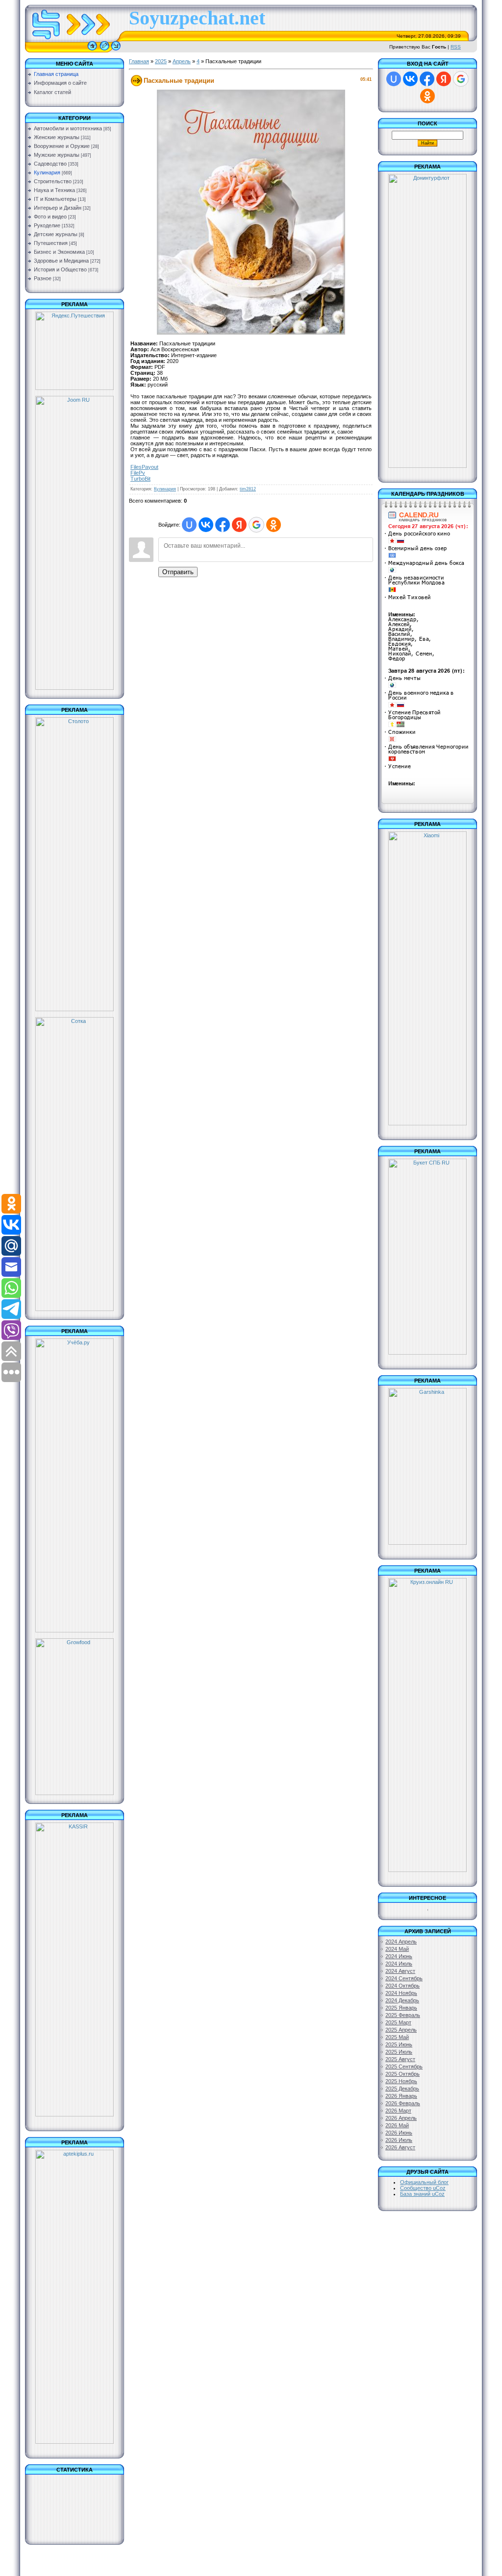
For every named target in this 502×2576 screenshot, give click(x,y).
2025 (161, 61)
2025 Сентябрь (404, 2066)
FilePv (138, 473)
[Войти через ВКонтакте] (206, 525)
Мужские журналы (57, 155)
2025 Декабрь (402, 2089)
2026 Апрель (401, 2118)
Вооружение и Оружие (62, 146)
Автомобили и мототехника (68, 128)
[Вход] (116, 50)
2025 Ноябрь (401, 2081)
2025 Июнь (399, 2044)
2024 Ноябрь (401, 1993)
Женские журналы (57, 137)
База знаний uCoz (422, 2194)
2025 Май (397, 2037)
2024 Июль (399, 1964)
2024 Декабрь (402, 2000)
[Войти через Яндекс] (239, 525)
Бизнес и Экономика (59, 252)
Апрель (182, 61)
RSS (456, 47)
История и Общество (60, 269)
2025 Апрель (401, 2030)
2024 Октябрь (402, 1986)
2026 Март (398, 2111)
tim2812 (248, 489)
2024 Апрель (401, 1942)
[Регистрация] (104, 50)
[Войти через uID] (189, 525)
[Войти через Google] (256, 525)
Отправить (178, 572)
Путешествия (51, 243)
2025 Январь (401, 2008)
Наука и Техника (54, 190)
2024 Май (397, 1949)
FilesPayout (144, 467)
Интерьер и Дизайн (58, 208)
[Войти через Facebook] (223, 525)
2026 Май (397, 2125)
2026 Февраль (403, 2103)
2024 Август (400, 1971)
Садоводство (50, 164)
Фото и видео (50, 217)
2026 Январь (401, 2096)
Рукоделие (47, 225)
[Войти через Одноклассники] (274, 525)
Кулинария (47, 172)
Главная (139, 61)
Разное (43, 278)
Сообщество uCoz (423, 2188)
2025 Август (400, 2059)
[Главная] (92, 50)
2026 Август (400, 2147)
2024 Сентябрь (404, 1978)
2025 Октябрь (402, 2074)
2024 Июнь (399, 1956)
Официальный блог (424, 2182)
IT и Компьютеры (55, 199)
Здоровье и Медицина (61, 261)
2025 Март (398, 2022)
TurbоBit (140, 479)
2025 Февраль (403, 2015)
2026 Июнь (399, 2133)
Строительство (53, 181)
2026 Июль (399, 2140)
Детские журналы (56, 234)
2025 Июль (399, 2052)
